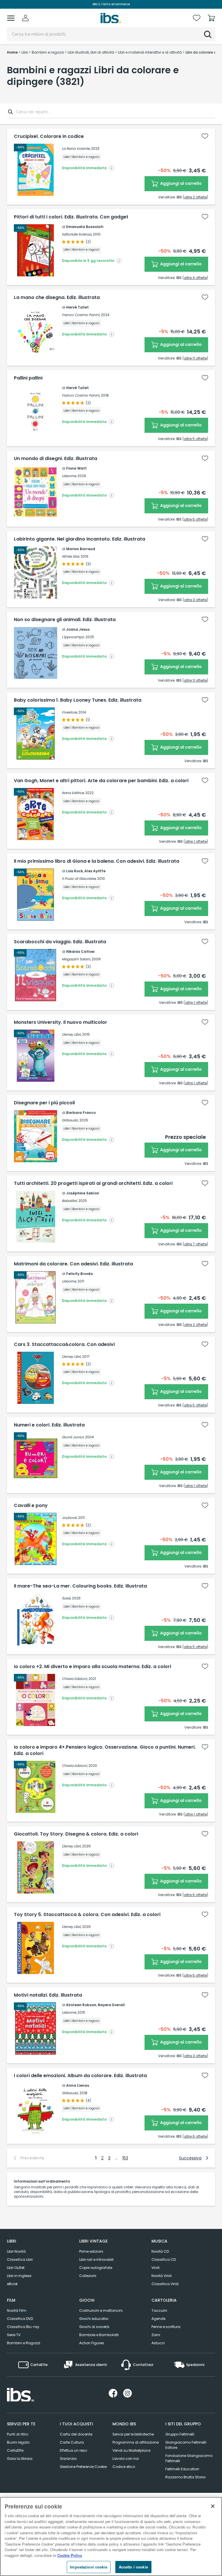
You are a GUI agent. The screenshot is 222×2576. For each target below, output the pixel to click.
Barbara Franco (81, 1113)
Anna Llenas (78, 2085)
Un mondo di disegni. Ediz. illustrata (55, 459)
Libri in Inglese (19, 2276)
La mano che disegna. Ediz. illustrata (57, 298)
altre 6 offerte (195, 519)
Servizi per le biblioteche (133, 2434)
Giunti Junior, (73, 1437)
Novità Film (17, 2310)
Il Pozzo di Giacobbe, (79, 879)
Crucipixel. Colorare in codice (49, 136)
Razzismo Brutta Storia (185, 2477)
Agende (158, 2319)
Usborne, (69, 476)
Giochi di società (94, 2327)
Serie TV (14, 2335)
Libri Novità (16, 2251)
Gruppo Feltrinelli (180, 2434)
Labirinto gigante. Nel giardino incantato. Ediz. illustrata (79, 539)
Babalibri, (70, 1201)
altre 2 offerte (195, 197)
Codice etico (124, 2467)
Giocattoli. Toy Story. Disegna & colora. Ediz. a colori (76, 1834)
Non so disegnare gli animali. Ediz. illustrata (65, 620)
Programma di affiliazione (136, 2442)
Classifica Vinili (165, 2284)
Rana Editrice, (73, 793)
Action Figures (92, 2343)
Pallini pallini (28, 378)
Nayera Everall (111, 2005)
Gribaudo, (70, 1120)
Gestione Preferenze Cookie (83, 2467)
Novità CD (160, 2251)
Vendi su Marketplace (131, 2450)
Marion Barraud (81, 549)
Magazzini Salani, (76, 959)
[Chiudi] (213, 2506)
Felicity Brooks (79, 1274)
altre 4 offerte (195, 278)
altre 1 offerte (196, 841)
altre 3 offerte (195, 600)
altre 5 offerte (195, 439)
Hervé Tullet (77, 307)
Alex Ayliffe (95, 871)
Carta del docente (76, 2434)
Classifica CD (164, 2260)
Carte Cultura (72, 2442)
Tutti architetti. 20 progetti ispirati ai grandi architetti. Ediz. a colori (93, 1183)
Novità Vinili (162, 2276)
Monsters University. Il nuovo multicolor (61, 1022)
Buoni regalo (18, 2442)
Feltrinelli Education (182, 2469)
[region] (111, 2536)
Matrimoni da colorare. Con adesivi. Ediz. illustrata (73, 1264)
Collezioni (88, 2276)
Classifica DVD (20, 2319)
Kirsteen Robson (81, 2005)
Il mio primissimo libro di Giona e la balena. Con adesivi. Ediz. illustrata (97, 861)
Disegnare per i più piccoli (44, 1103)
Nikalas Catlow (80, 952)
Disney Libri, (72, 1034)
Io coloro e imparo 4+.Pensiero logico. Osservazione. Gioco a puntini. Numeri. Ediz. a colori (105, 1750)
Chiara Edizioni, (75, 1679)
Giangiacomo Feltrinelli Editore (186, 2445)
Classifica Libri (20, 2260)
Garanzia (68, 2459)
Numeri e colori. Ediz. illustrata (49, 1425)
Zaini (156, 2335)
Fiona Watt (76, 468)
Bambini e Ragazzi (24, 2343)
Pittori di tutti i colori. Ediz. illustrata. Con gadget (71, 217)
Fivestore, (70, 712)
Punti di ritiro (17, 2434)
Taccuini (159, 2310)
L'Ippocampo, (73, 637)
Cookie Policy (70, 2555)
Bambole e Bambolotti (99, 2335)
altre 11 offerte (195, 358)
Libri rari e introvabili (96, 2260)
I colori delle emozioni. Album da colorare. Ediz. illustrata (80, 2076)
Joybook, (70, 1518)
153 (125, 2158)
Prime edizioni (91, 2251)
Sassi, (66, 1598)
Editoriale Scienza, (77, 234)
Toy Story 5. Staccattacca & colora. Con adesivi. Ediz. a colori (87, 1915)
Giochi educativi (94, 2319)
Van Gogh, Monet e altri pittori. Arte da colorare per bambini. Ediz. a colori (101, 781)
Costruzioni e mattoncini (101, 2310)
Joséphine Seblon (83, 1193)
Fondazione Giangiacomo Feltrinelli (189, 2458)
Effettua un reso (73, 2450)
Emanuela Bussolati (85, 227)
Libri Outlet (16, 2268)
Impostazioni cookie (88, 2567)
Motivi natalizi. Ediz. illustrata (48, 1995)
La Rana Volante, (76, 148)
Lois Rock (75, 871)
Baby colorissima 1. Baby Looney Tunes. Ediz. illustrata (78, 700)
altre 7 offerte (195, 1244)
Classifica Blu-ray (23, 2327)
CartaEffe (15, 2450)
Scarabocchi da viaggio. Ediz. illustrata (60, 942)
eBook (12, 2284)
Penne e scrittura (166, 2327)
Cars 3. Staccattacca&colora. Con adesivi (64, 1344)
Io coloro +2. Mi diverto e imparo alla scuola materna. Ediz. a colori (92, 1667)
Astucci (158, 2343)
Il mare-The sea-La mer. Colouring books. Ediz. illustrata (80, 1586)
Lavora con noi (126, 2459)
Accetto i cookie (133, 2567)
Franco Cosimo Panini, (81, 315)
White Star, (71, 556)
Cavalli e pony (31, 1506)
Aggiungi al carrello (181, 183)
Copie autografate (96, 2268)
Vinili (156, 2268)
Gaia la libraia (20, 2459)
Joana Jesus (78, 629)
